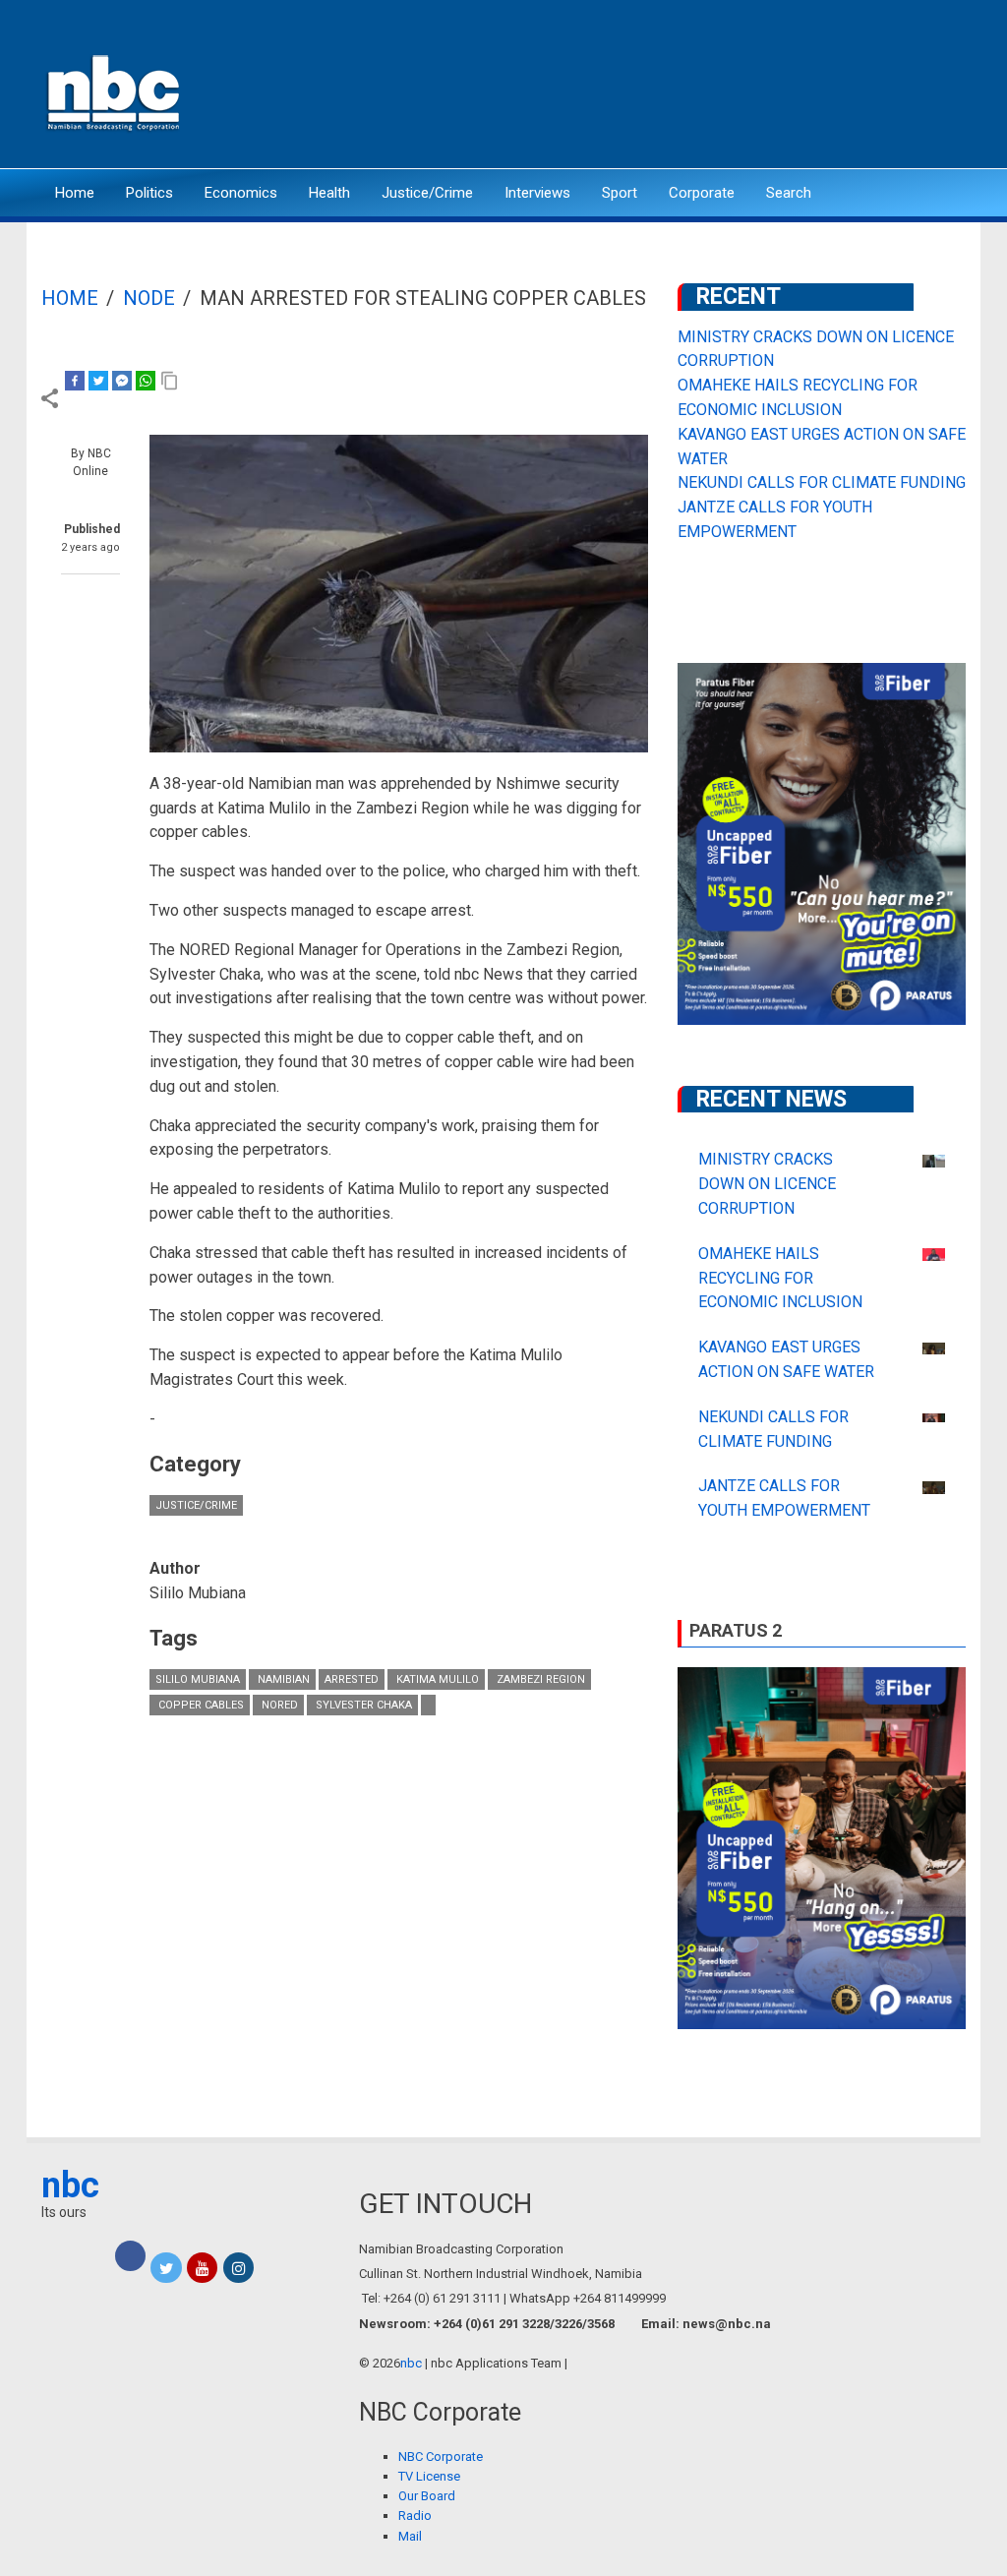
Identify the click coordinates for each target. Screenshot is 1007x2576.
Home (75, 193)
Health (329, 193)
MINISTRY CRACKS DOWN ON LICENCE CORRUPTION (767, 1184)
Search (789, 193)
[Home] (115, 91)
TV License (429, 2476)
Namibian (282, 1679)
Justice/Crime (427, 193)
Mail (410, 2536)
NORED (278, 1705)
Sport (620, 193)
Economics (241, 193)
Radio (415, 2516)
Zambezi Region (539, 1679)
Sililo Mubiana (198, 1679)
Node (149, 298)
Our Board (427, 2496)
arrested (352, 1679)
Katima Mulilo (436, 1679)
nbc (70, 2186)
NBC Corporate (441, 2456)
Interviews (537, 193)
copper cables (200, 1705)
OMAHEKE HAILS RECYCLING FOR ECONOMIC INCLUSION (780, 1278)
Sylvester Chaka (362, 1705)
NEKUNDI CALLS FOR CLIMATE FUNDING (822, 482)
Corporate (702, 193)
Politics (149, 193)
